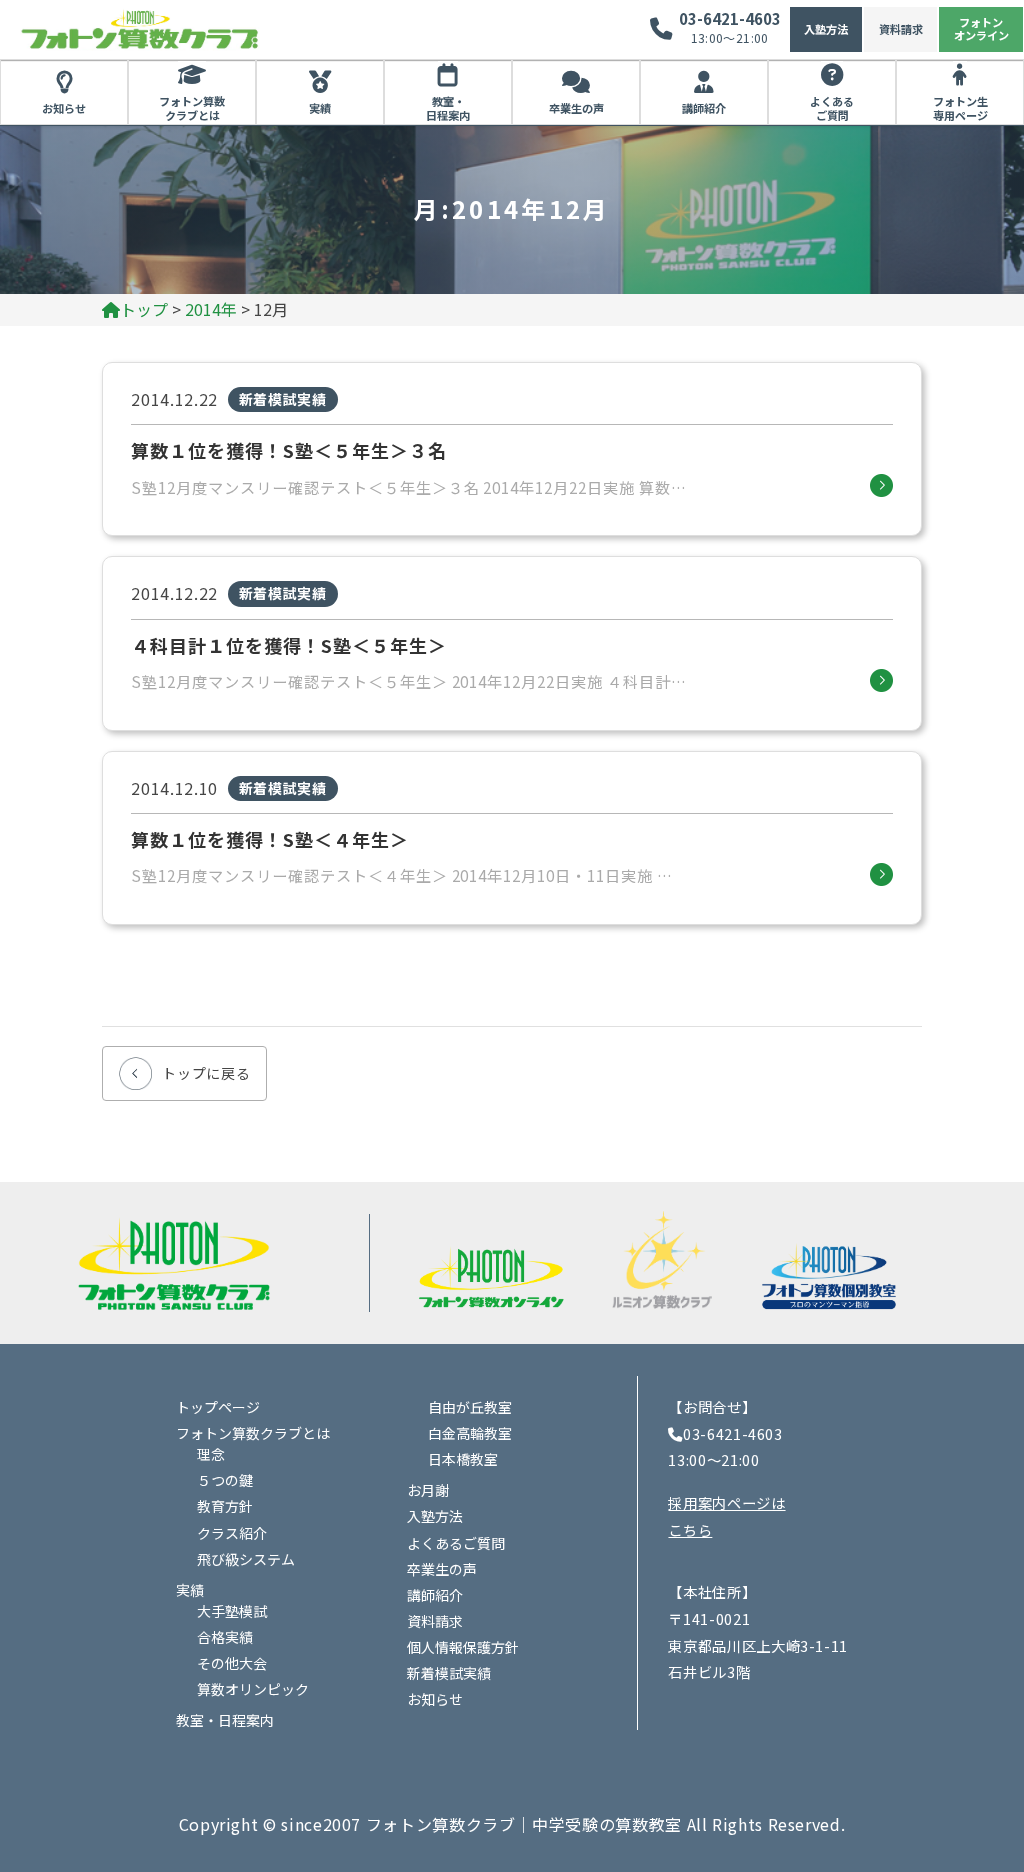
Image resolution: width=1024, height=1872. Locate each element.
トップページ (218, 1407)
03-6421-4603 (730, 18)
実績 (320, 108)
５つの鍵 (225, 1480)
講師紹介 (704, 108)
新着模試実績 (449, 1673)
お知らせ (64, 108)
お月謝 (428, 1490)
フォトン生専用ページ (960, 108)
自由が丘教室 (470, 1407)
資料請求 (901, 29)
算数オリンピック (253, 1689)
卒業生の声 (576, 108)
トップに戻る (206, 1073)
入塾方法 (826, 29)
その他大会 (232, 1663)
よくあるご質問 (832, 108)
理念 (211, 1454)
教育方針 (225, 1506)
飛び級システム (246, 1559)
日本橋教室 (463, 1459)
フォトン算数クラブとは (192, 108)
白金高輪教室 (470, 1433)
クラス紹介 (232, 1533)
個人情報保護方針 (463, 1647)
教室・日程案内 (448, 108)
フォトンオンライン (981, 28)
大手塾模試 (232, 1611)
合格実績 (225, 1637)
